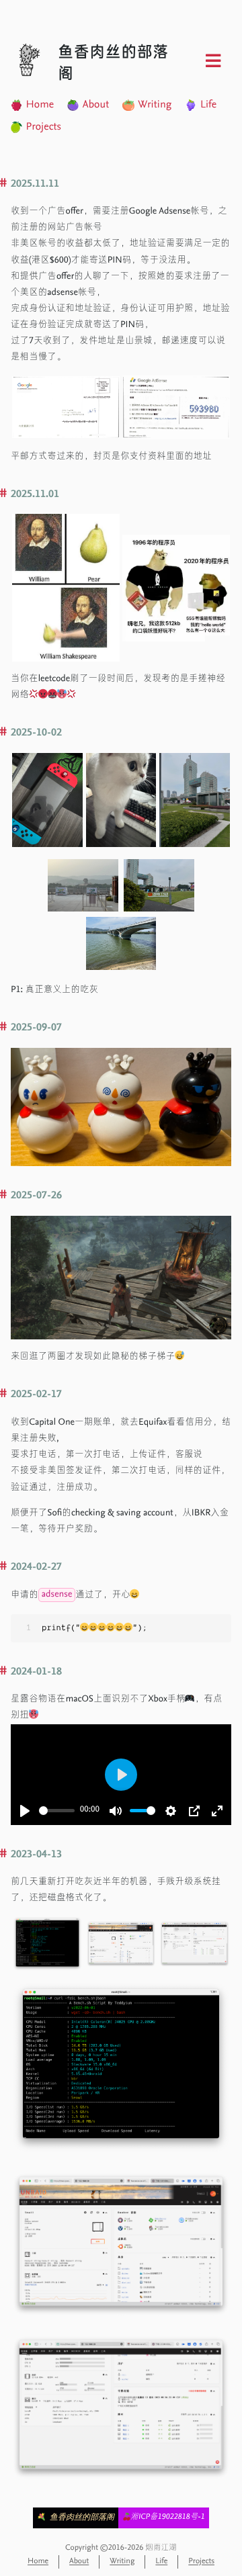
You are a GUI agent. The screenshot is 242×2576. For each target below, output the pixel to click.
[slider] (57, 1811)
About (96, 105)
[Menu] (213, 62)
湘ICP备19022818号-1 (167, 2518)
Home (40, 105)
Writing (155, 105)
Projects (43, 128)
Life (208, 105)
